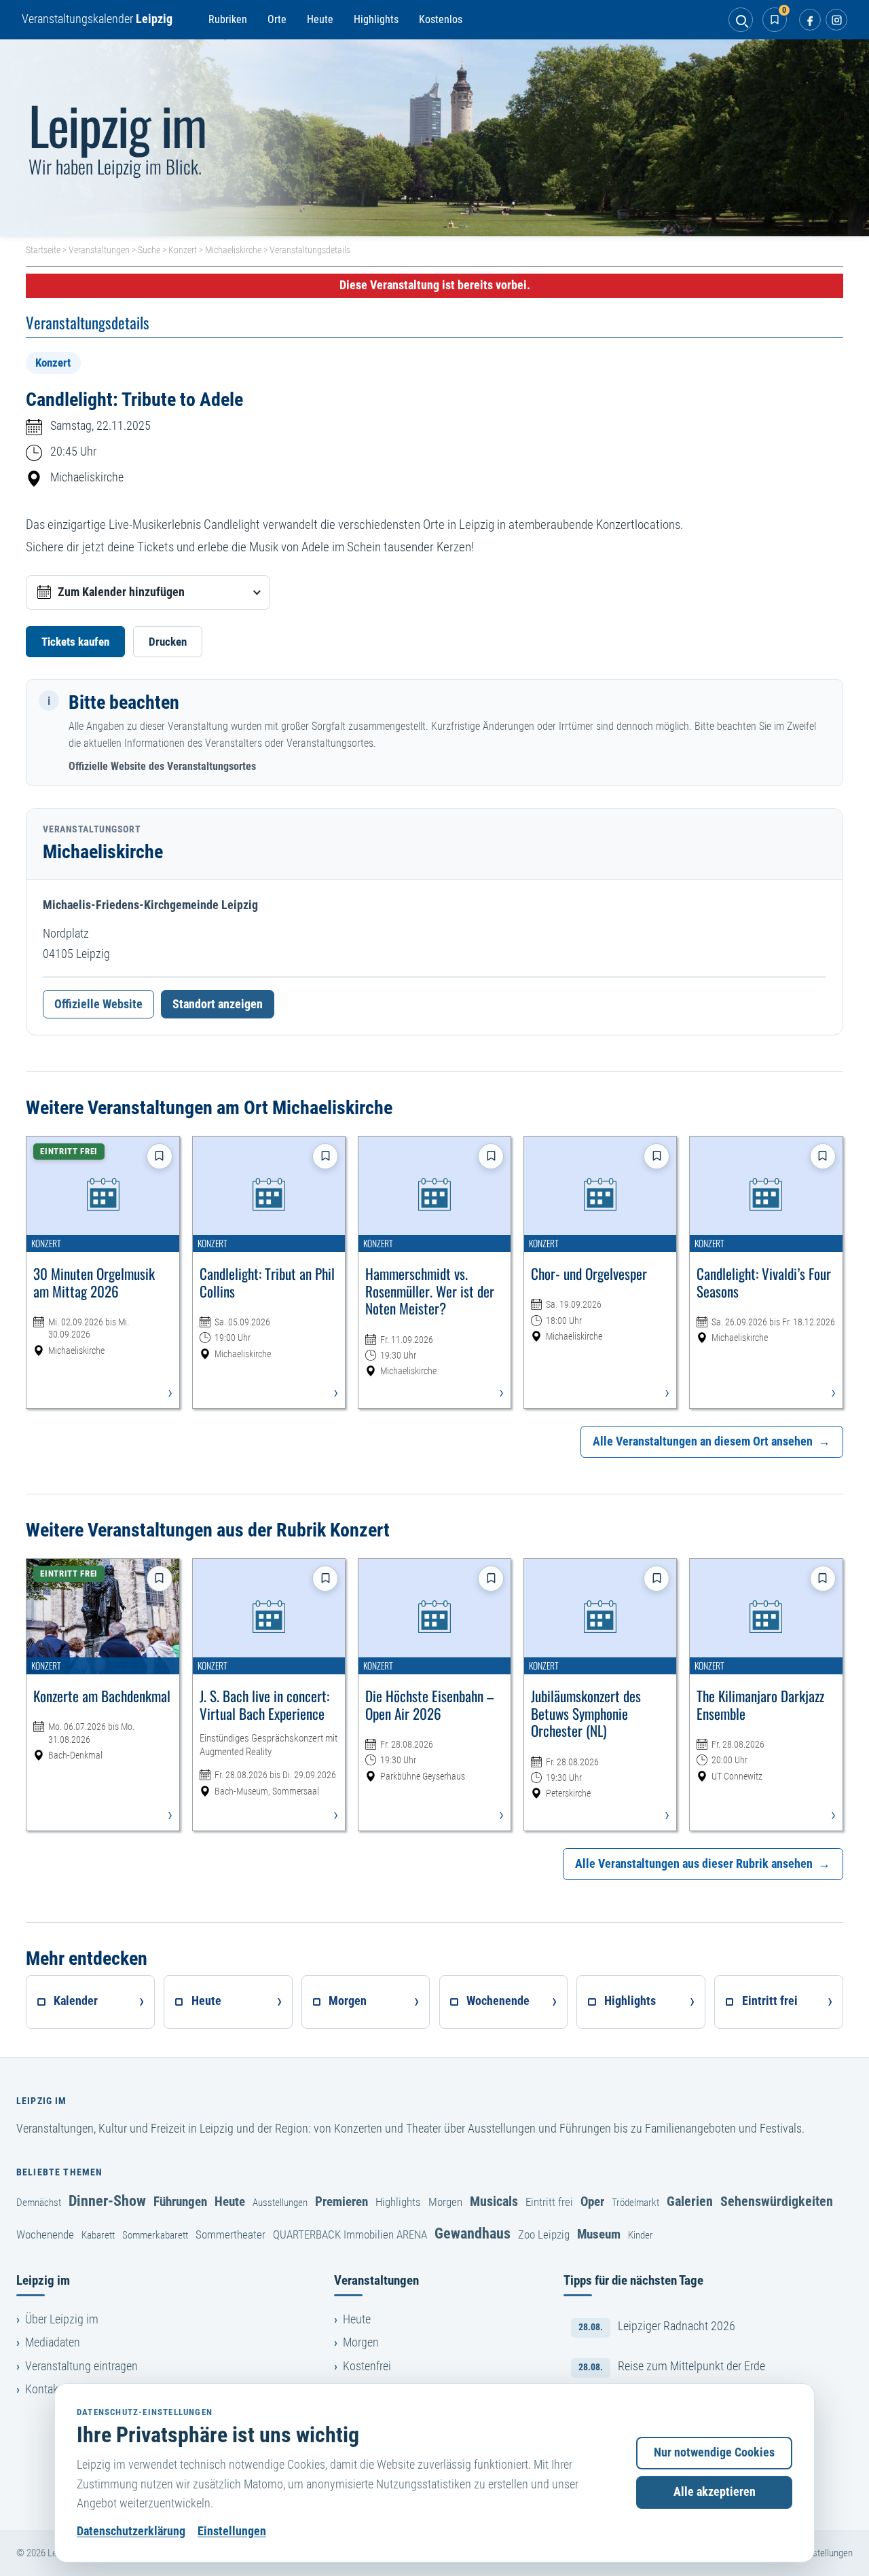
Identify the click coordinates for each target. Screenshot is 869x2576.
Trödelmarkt (635, 2203)
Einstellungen (232, 2531)
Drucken (168, 642)
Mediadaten (53, 2342)
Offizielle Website (98, 1004)
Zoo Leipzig (544, 2234)
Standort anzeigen (218, 1004)
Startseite (43, 250)
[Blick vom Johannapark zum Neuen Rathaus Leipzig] (434, 138)
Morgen (445, 2202)
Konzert (183, 250)
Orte (277, 19)
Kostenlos (441, 19)
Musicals (494, 2201)
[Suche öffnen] (741, 20)
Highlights (376, 19)
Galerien (690, 2201)
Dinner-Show (107, 2201)
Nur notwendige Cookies (714, 2452)
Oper (592, 2202)
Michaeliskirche (233, 250)
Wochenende (45, 2234)
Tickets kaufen (75, 642)
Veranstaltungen (99, 250)
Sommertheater (230, 2234)
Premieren (341, 2202)
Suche (149, 250)
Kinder (641, 2235)
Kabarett (98, 2235)
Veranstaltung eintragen (81, 2366)
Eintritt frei (549, 2202)
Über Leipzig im (62, 2319)
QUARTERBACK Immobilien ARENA (350, 2234)
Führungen (180, 2202)
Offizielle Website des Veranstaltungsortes (162, 766)
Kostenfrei (367, 2366)
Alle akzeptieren (715, 2492)
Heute (320, 19)
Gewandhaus (473, 2233)
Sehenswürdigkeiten (777, 2201)
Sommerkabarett (155, 2235)
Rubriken (228, 19)
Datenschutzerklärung (131, 2531)
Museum (599, 2234)
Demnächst (39, 2203)
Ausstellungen (280, 2203)
